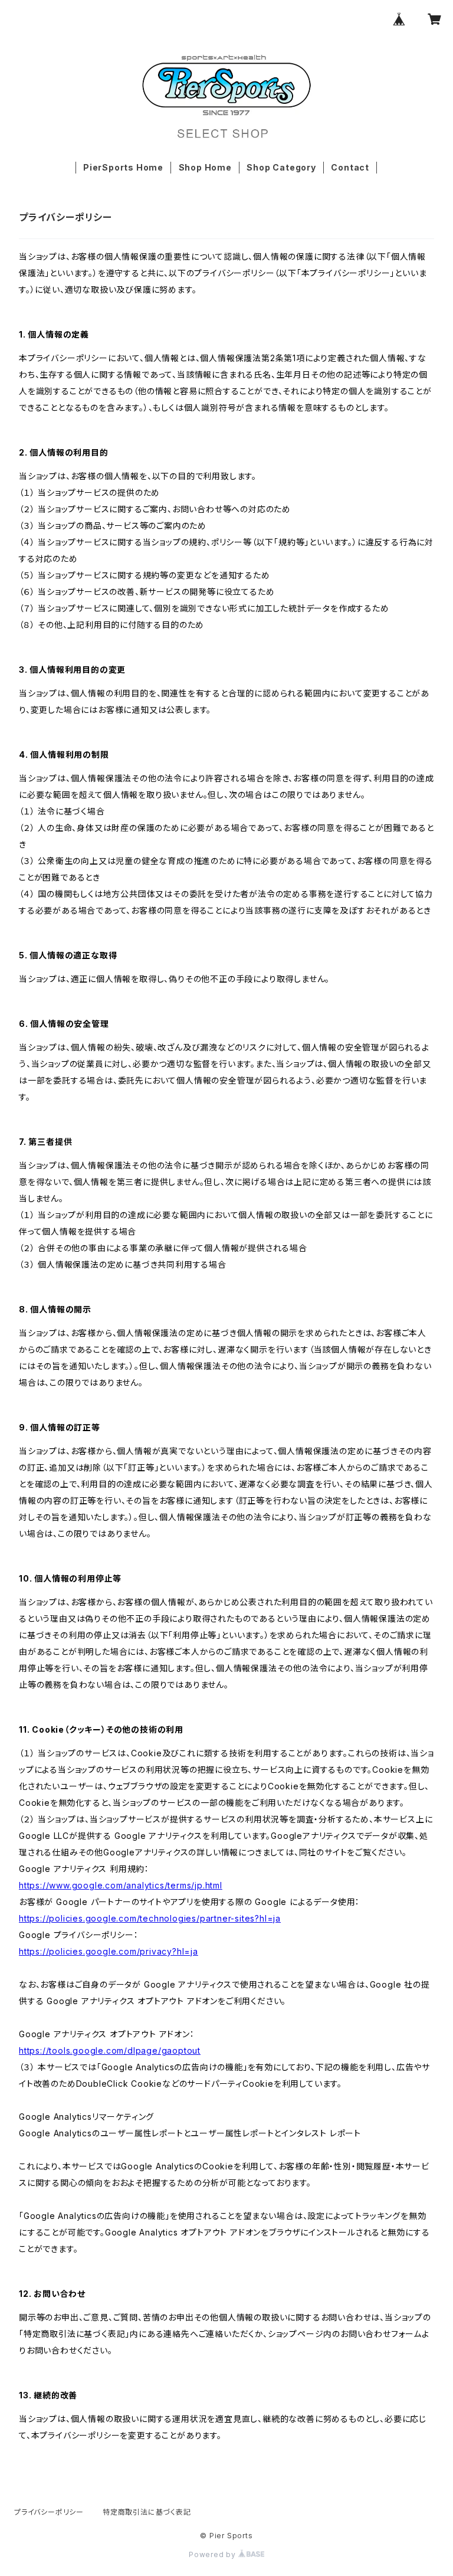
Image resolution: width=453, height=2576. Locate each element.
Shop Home (205, 167)
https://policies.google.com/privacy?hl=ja (109, 1951)
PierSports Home (123, 167)
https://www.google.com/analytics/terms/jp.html (121, 1885)
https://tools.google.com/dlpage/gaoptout (110, 2050)
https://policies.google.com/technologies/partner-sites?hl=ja (150, 1918)
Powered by (214, 2554)
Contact (350, 167)
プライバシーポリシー (49, 2512)
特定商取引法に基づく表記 (147, 2512)
